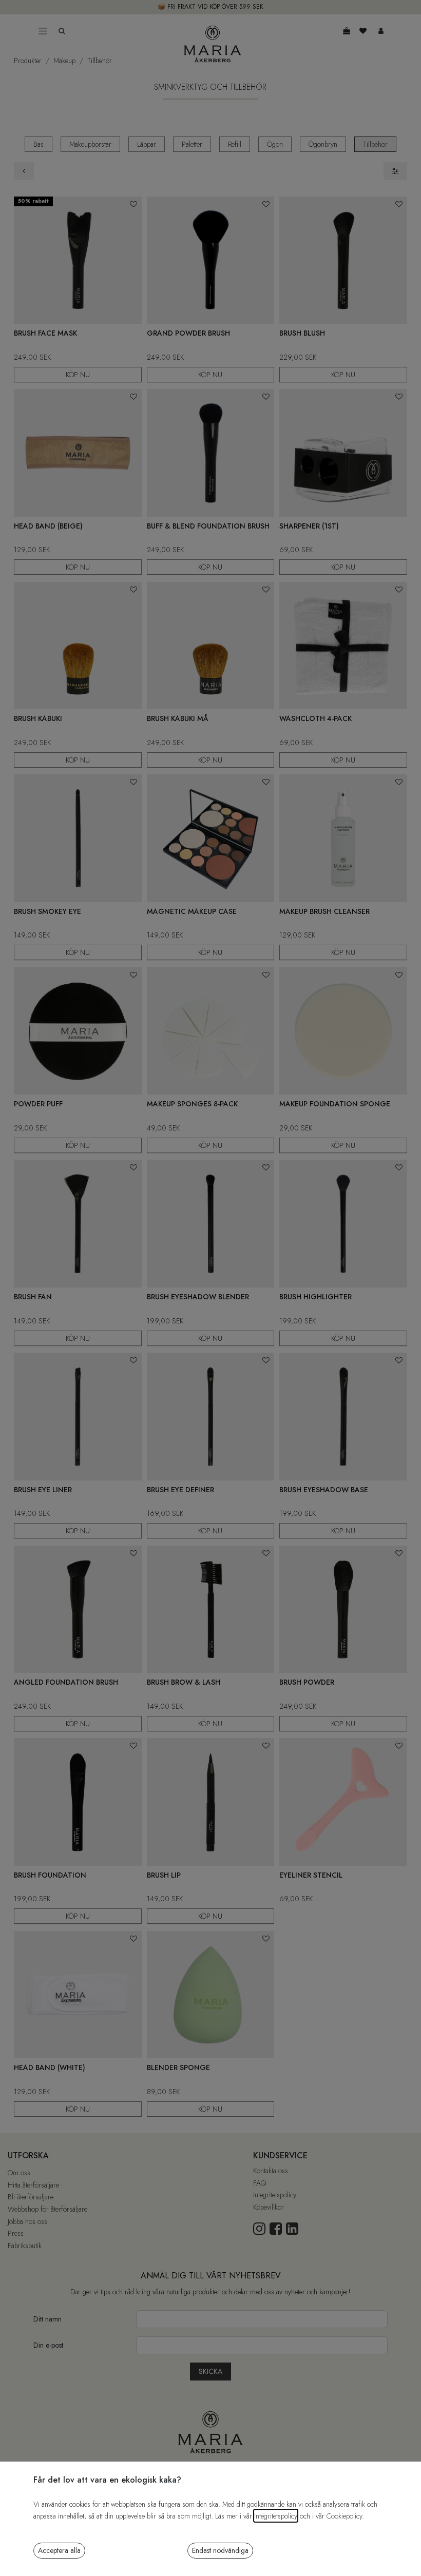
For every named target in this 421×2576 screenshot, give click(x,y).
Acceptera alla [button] (59, 2550)
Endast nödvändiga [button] (220, 2550)
